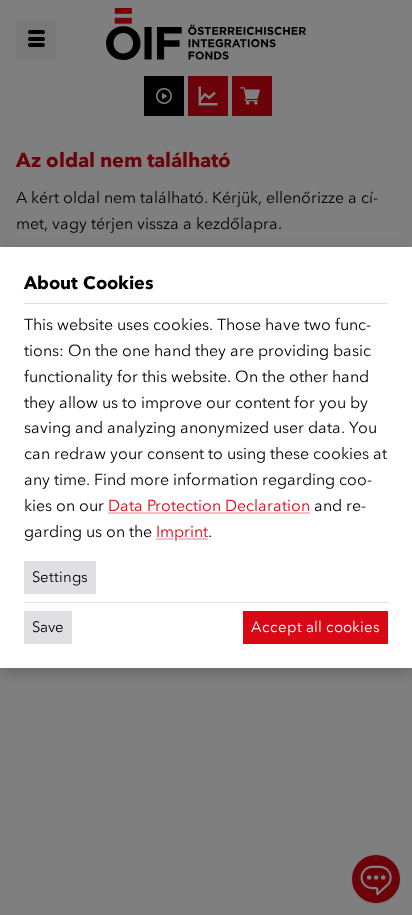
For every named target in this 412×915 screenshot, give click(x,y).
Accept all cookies (315, 627)
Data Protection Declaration (209, 505)
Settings (60, 577)
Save (48, 627)
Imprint (182, 531)
